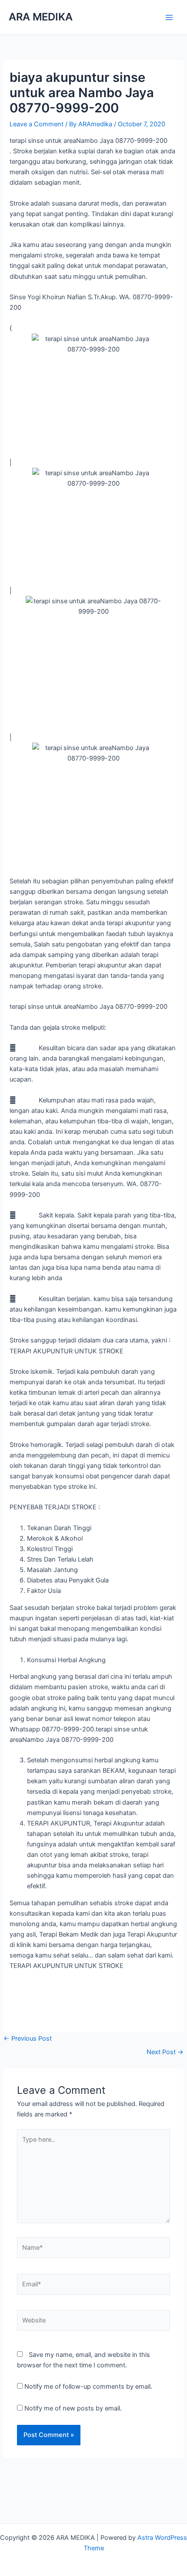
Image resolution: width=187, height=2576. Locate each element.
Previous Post (28, 2038)
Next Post (165, 2052)
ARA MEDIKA (41, 17)
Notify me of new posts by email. (73, 2408)
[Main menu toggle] (169, 17)
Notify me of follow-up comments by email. (88, 2387)
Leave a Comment (37, 124)
